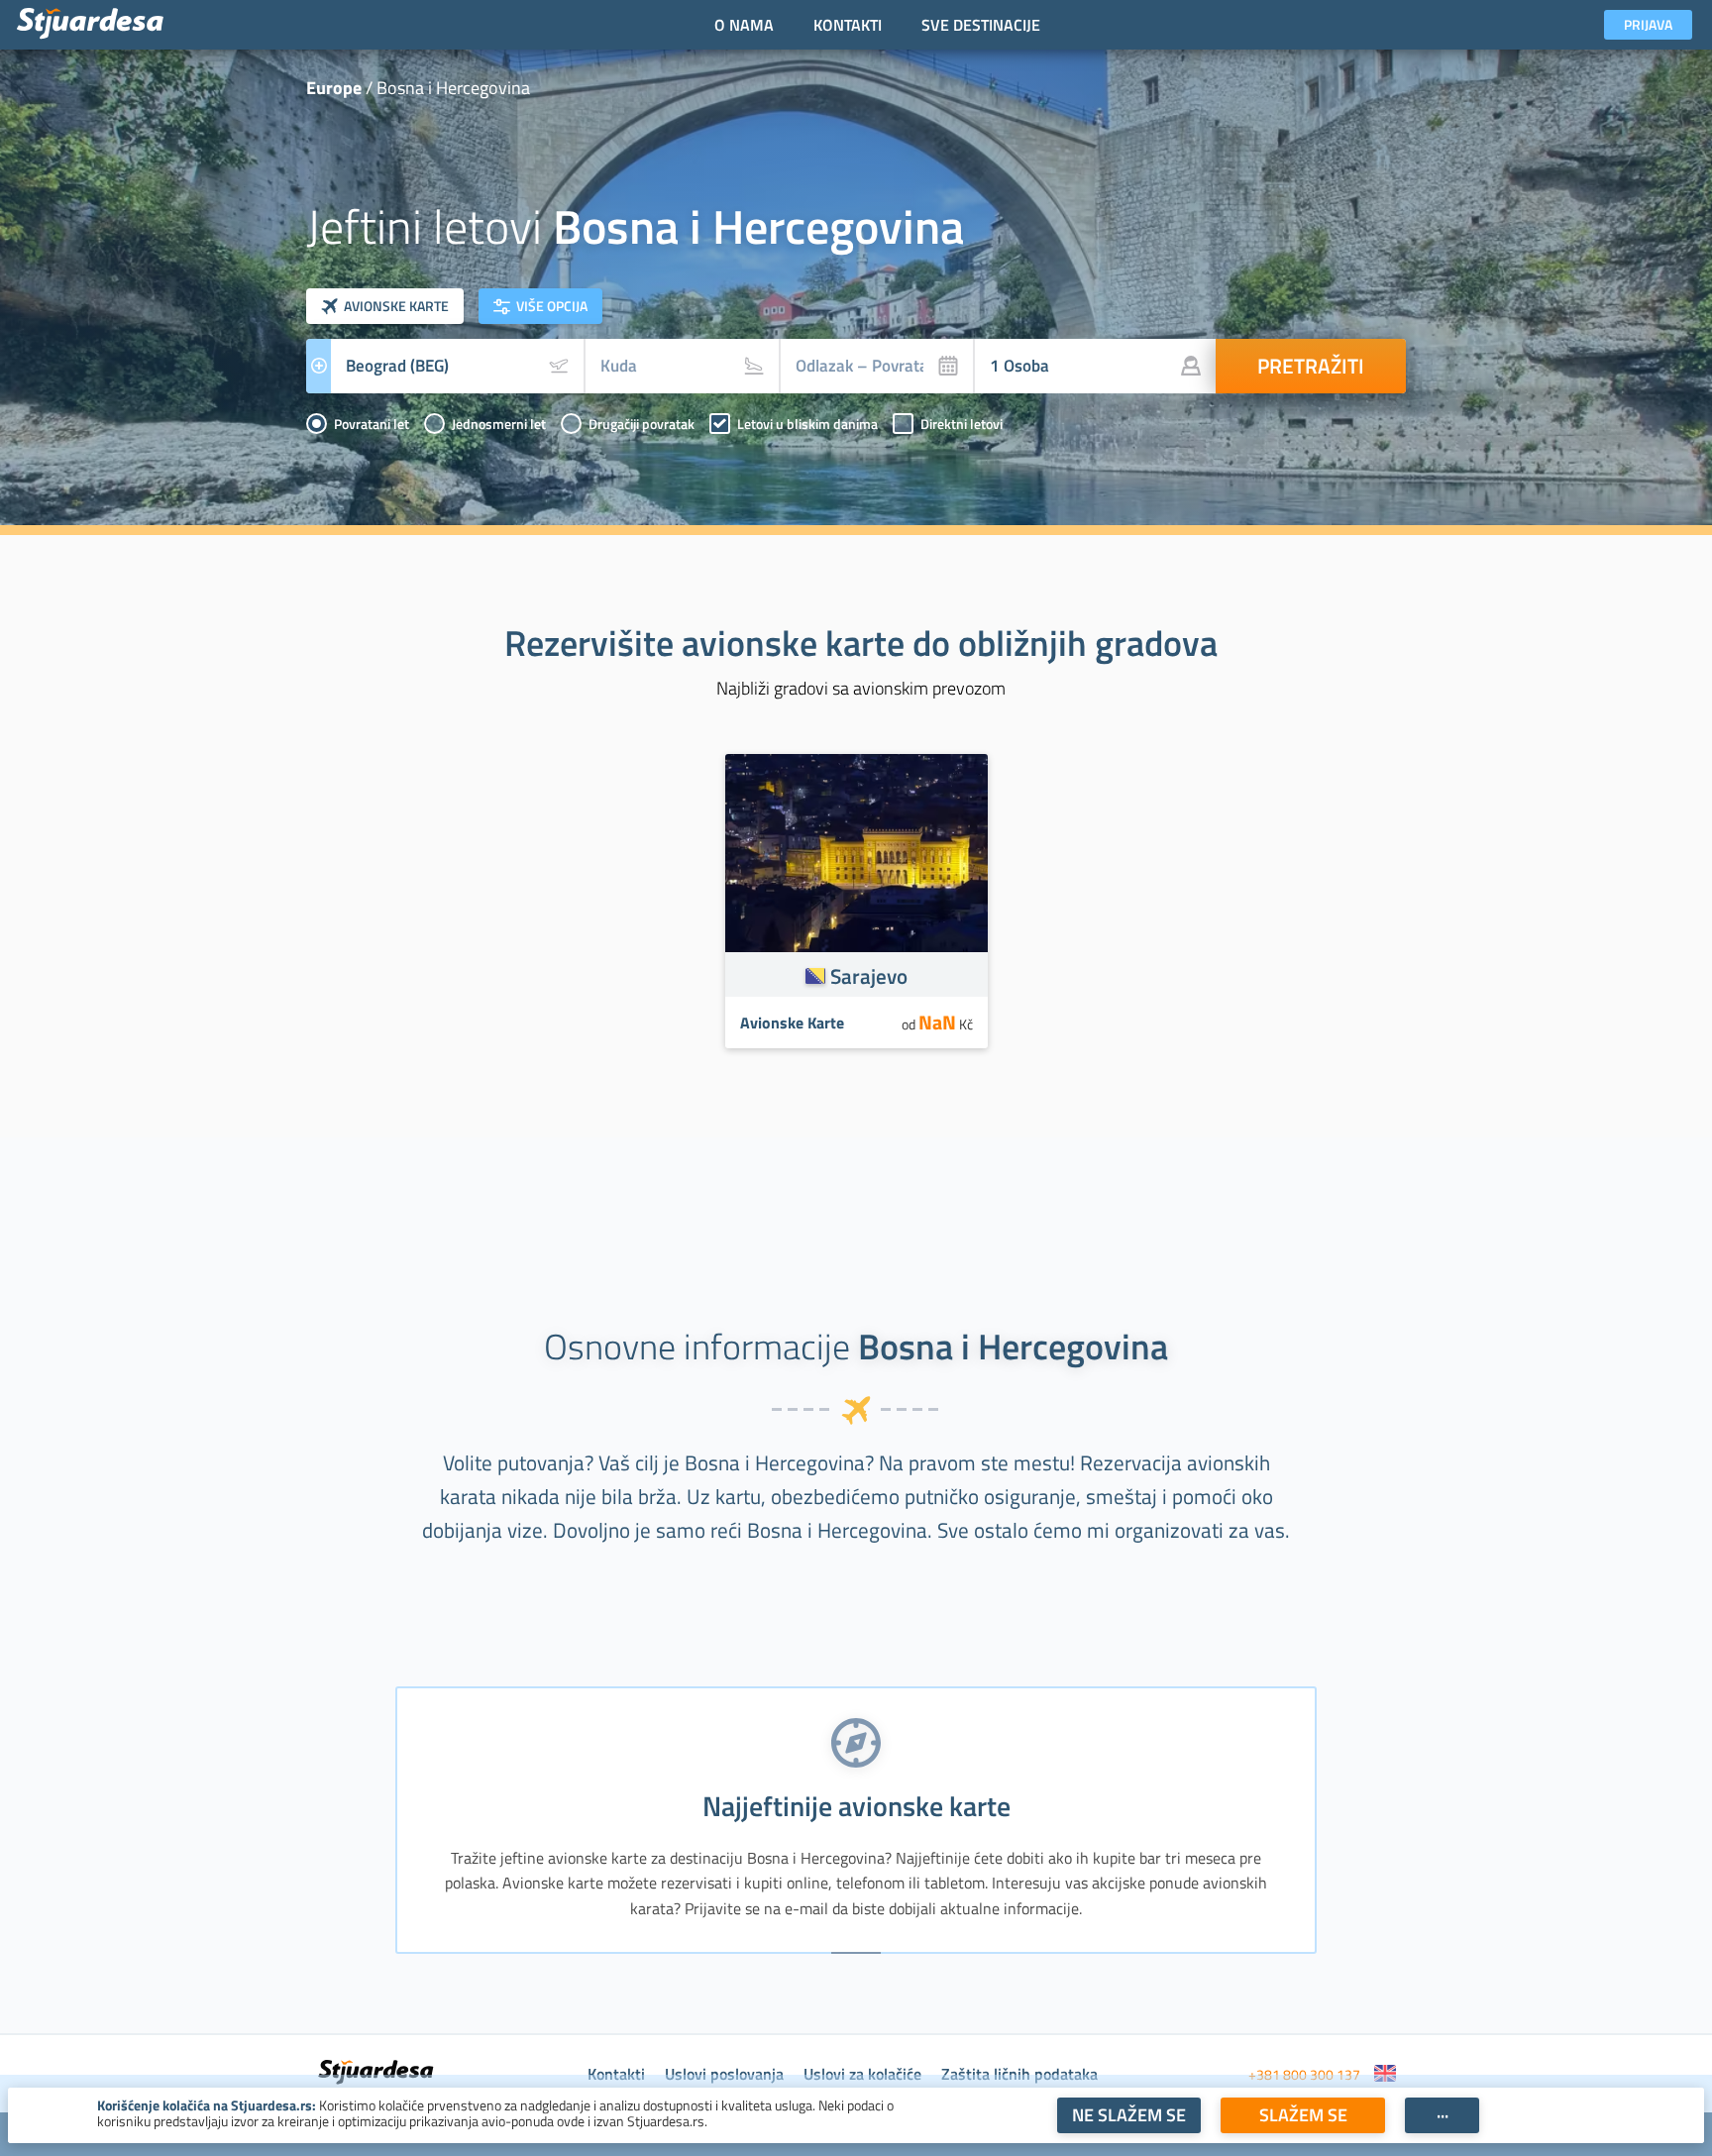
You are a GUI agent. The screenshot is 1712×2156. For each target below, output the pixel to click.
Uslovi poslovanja (724, 2074)
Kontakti (616, 2074)
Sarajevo (869, 976)
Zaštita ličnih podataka (1019, 2074)
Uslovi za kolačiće (862, 2074)
